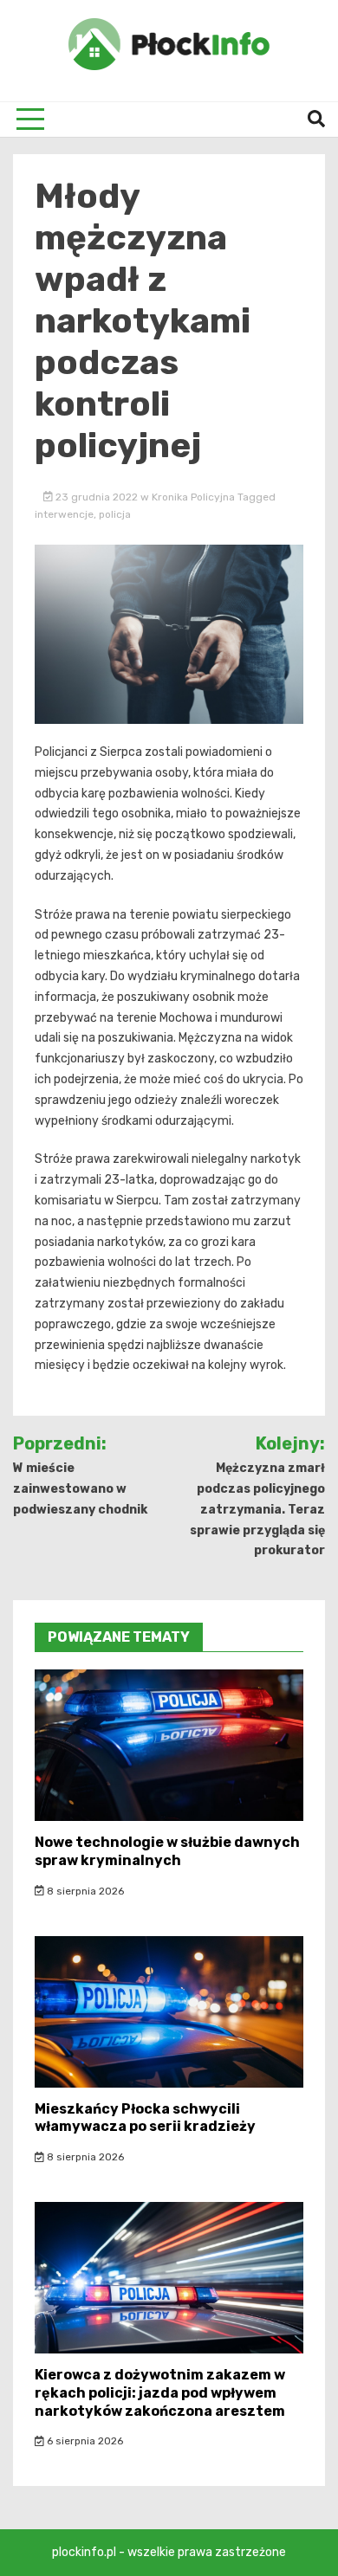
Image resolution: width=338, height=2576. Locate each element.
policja (115, 514)
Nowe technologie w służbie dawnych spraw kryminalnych (167, 1851)
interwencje (64, 514)
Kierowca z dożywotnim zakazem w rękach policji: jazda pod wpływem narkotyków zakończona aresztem (160, 2393)
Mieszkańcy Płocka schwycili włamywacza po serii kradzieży (145, 2118)
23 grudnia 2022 (97, 497)
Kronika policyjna (193, 497)
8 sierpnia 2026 (84, 1891)
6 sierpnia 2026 (84, 2441)
